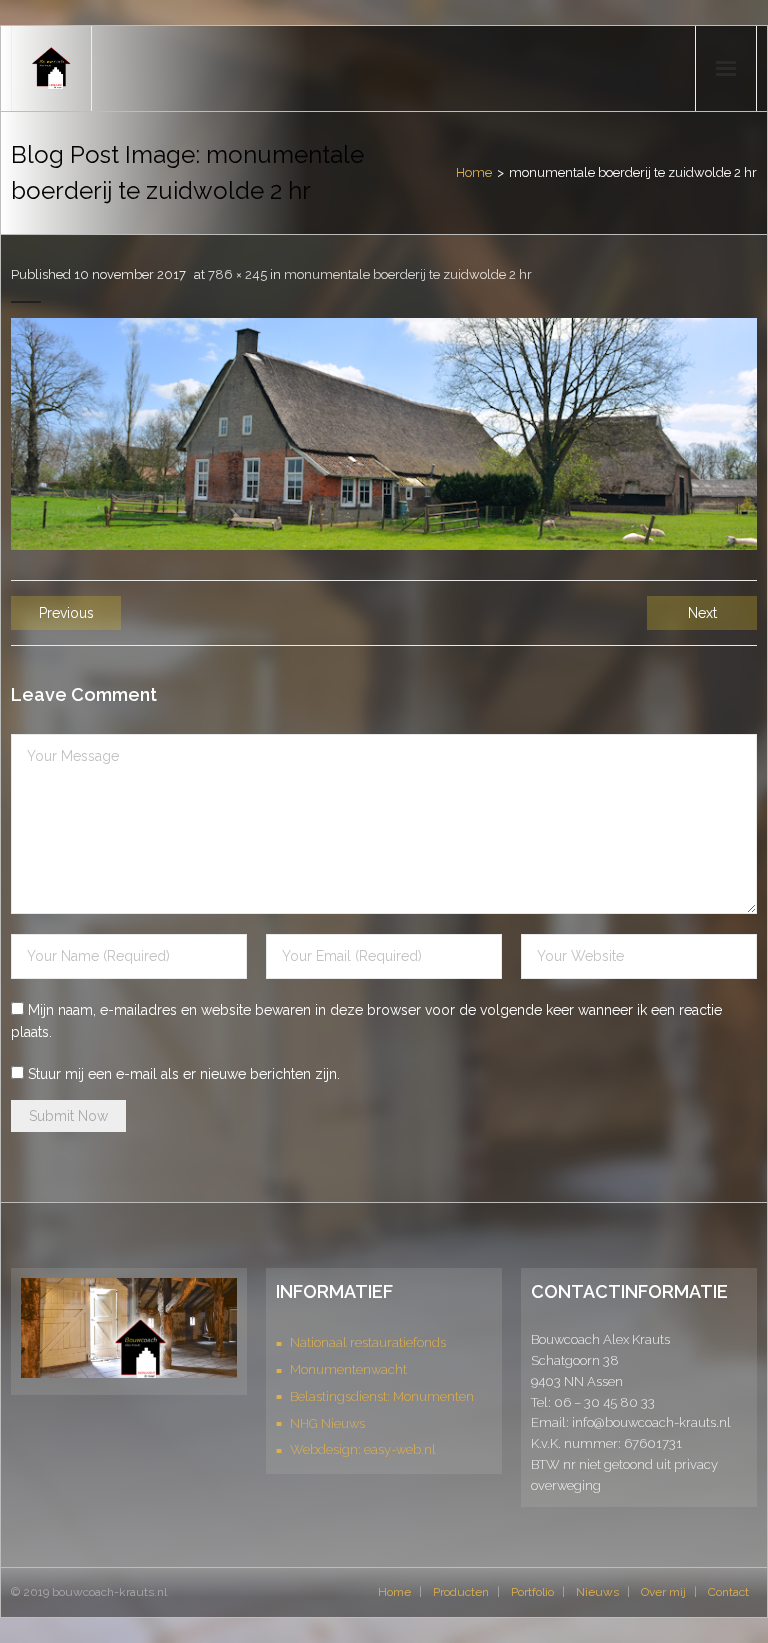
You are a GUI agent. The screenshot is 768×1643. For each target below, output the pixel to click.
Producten (461, 1592)
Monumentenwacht (348, 1369)
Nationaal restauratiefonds (368, 1342)
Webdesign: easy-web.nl (363, 1449)
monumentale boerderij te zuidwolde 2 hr (408, 274)
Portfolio (532, 1592)
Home (474, 172)
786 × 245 (237, 274)
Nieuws (597, 1592)
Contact (728, 1592)
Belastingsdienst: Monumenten (382, 1396)
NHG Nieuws (327, 1423)
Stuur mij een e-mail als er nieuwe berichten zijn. (184, 1074)
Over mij (663, 1592)
